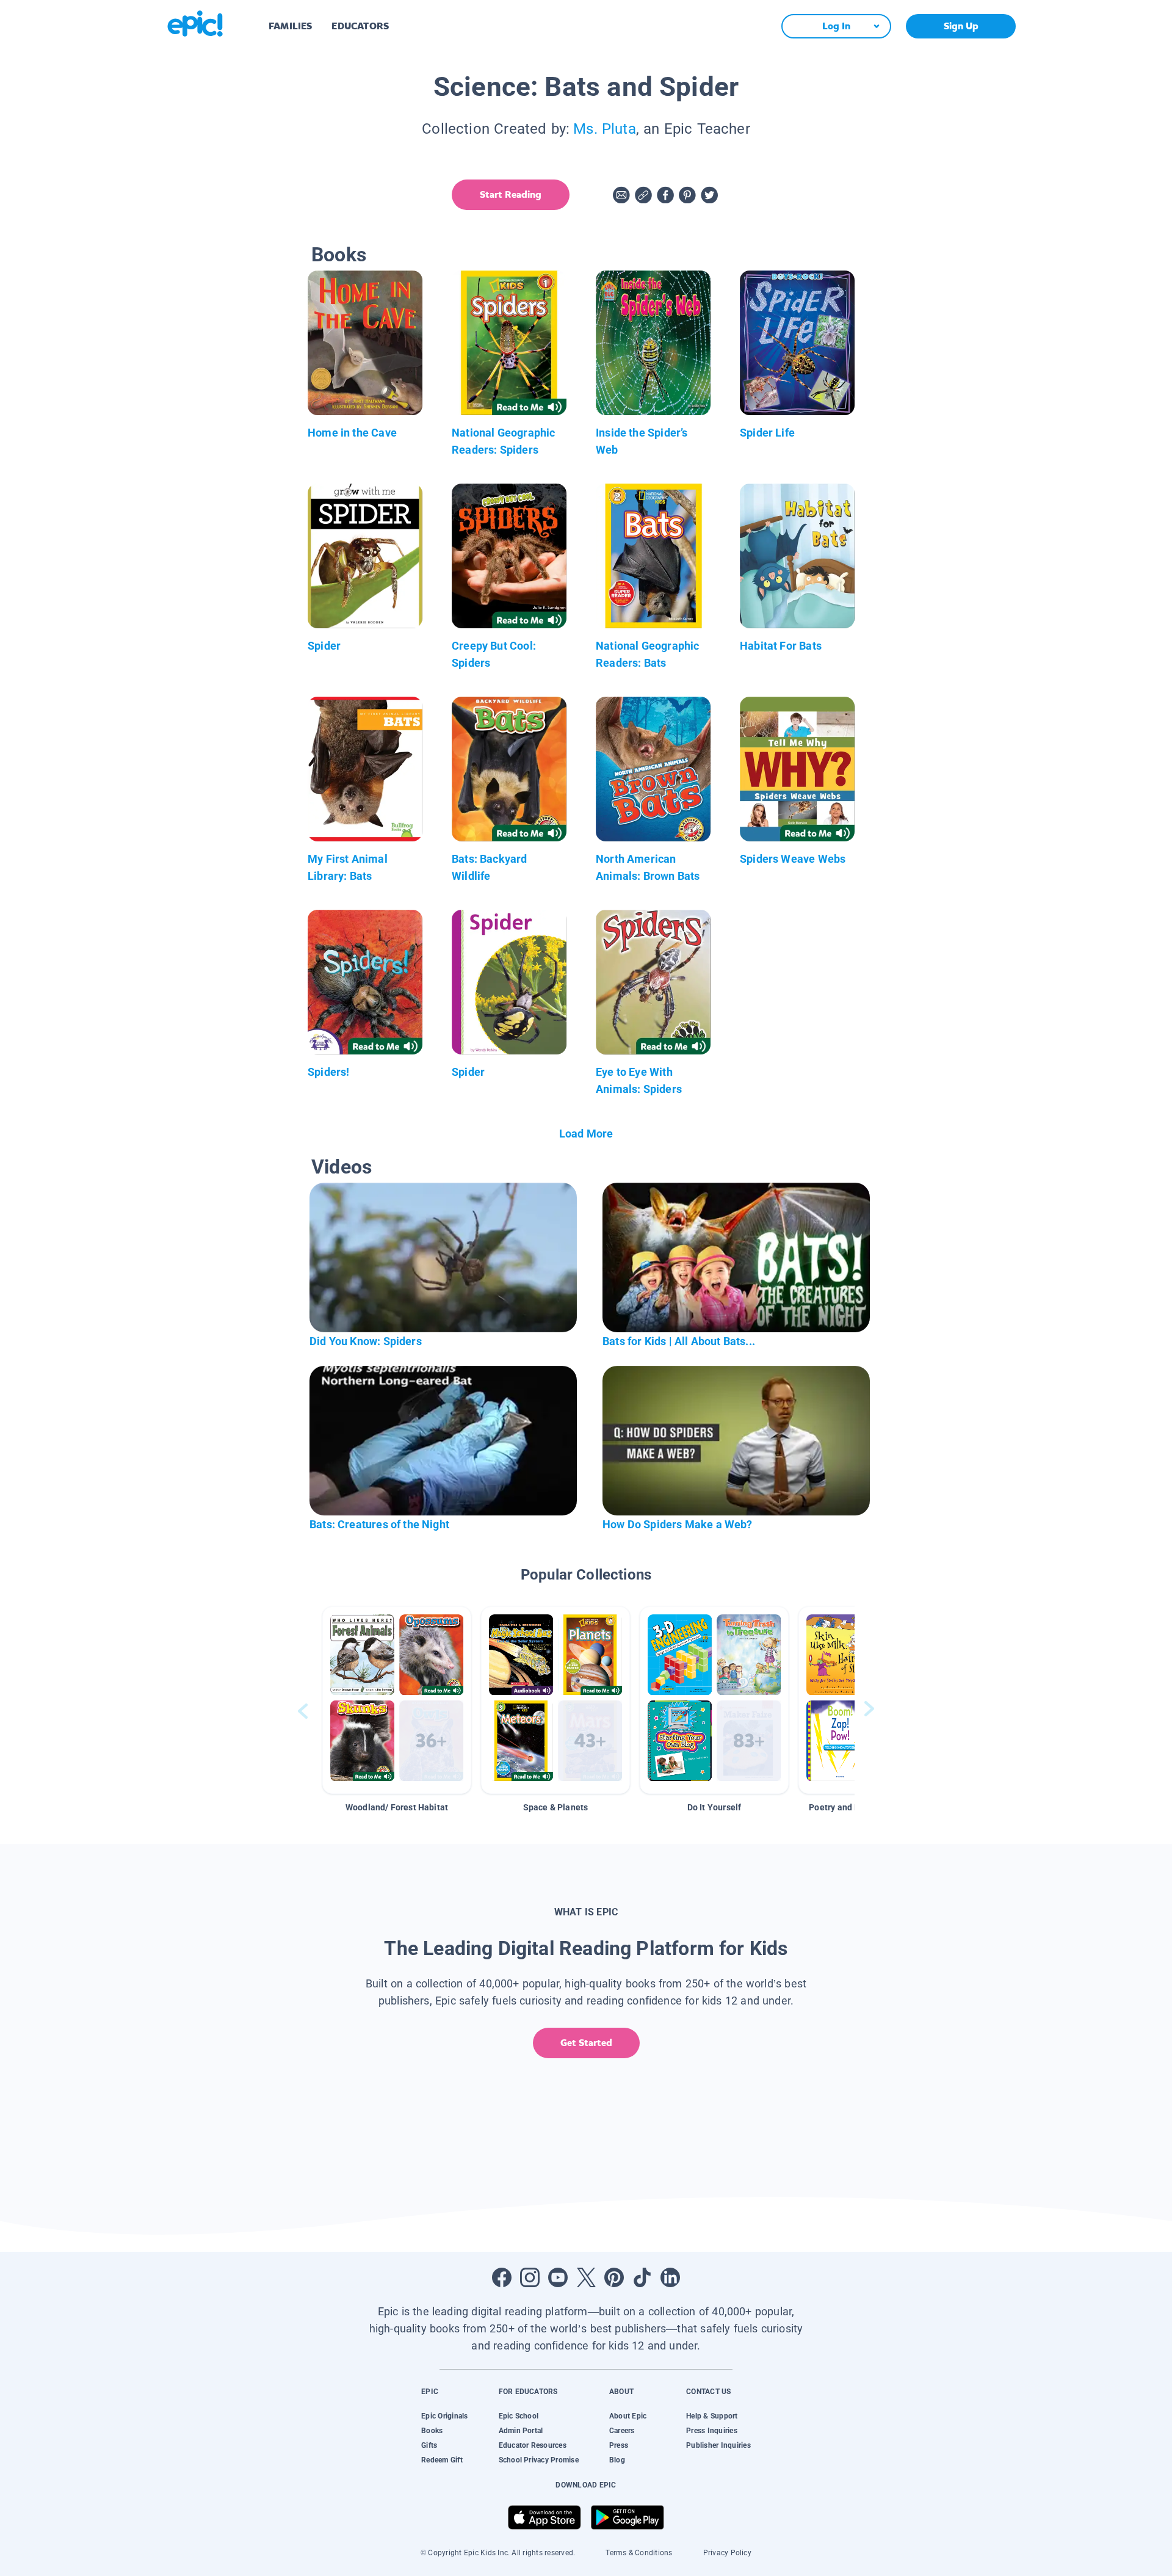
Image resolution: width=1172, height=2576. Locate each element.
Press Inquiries (712, 2431)
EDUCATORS (360, 26)
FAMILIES (290, 26)
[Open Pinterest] (614, 2277)
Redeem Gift (442, 2460)
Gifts (429, 2445)
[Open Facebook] (502, 2277)
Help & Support (712, 2416)
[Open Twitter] (586, 2277)
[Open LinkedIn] (670, 2277)
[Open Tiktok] (642, 2277)
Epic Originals (444, 2416)
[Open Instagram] (530, 2277)
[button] (397, 1700)
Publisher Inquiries (718, 2445)
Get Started (586, 2043)
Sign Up (961, 26)
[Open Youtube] (558, 2277)
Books (432, 2431)
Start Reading (511, 194)
